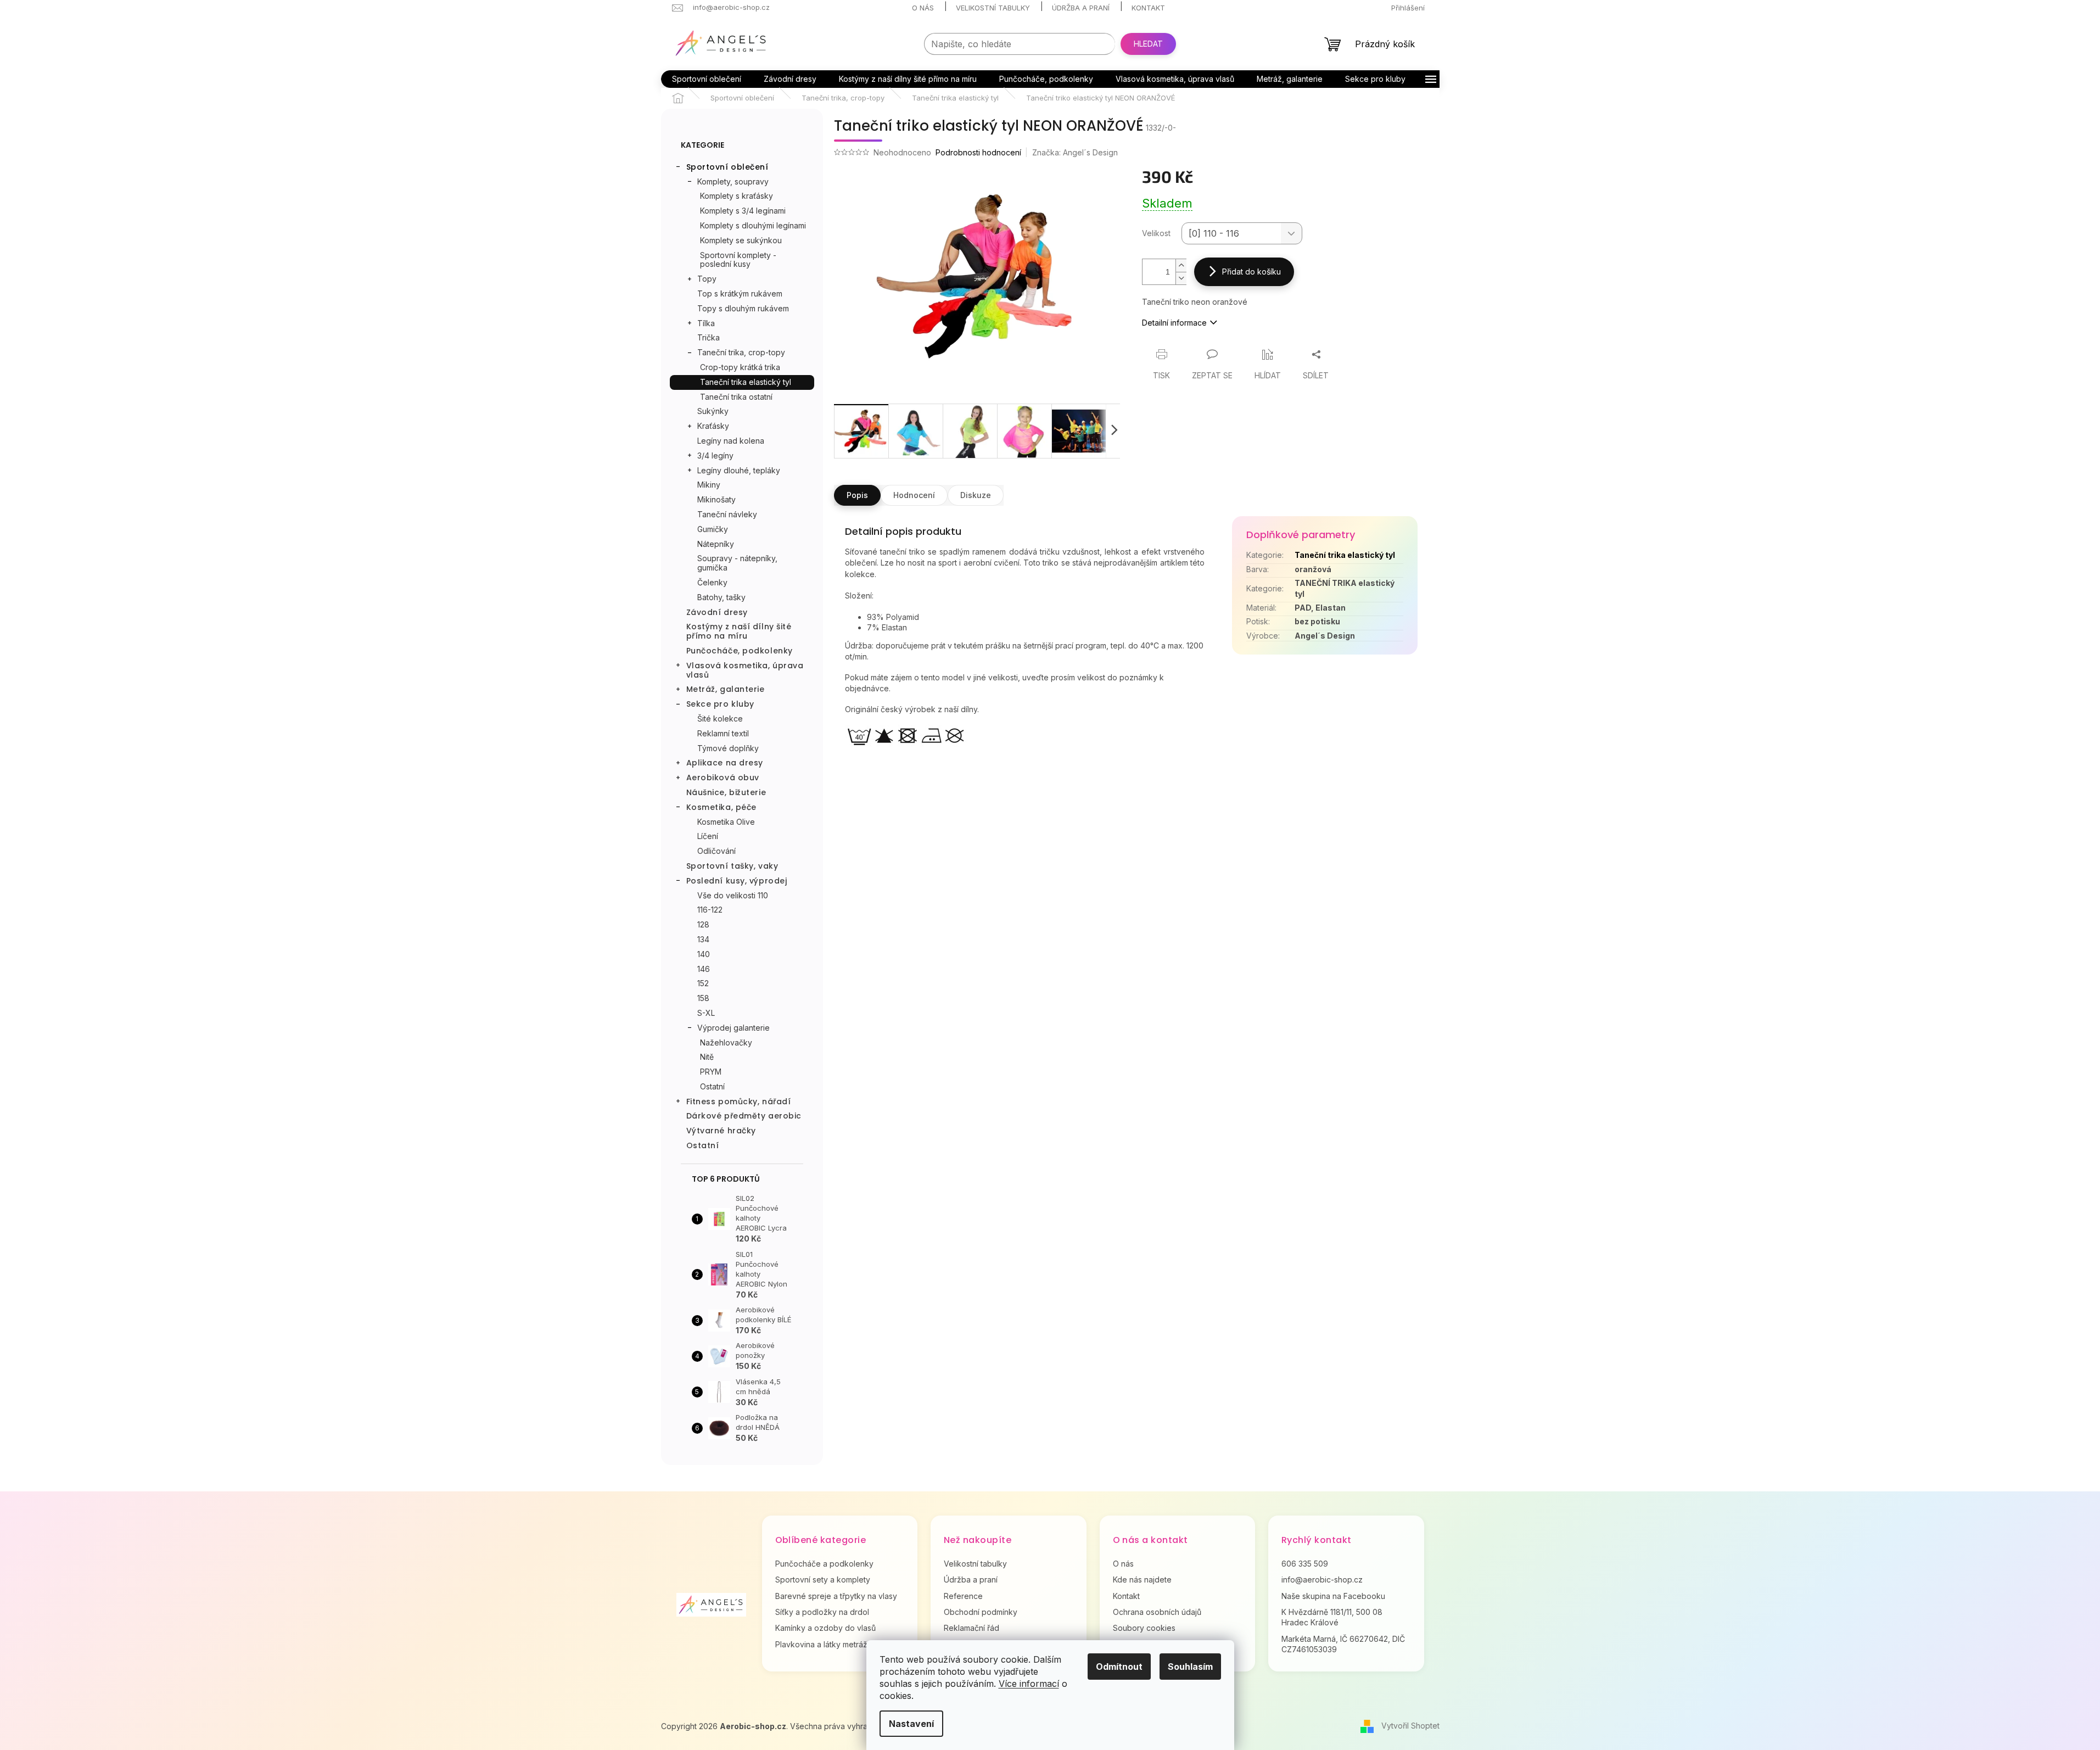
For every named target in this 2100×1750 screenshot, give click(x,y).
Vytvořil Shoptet (1410, 1726)
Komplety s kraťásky (737, 196)
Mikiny (709, 485)
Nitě (707, 1057)
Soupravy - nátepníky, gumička (737, 563)
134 (703, 939)
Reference (963, 1596)
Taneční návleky (727, 514)
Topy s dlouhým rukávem (743, 308)
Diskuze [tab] (976, 495)
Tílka (706, 323)
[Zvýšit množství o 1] (1181, 265)
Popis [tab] (857, 495)
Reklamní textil (723, 733)
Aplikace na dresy (725, 763)
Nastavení (911, 1724)
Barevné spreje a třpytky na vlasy (836, 1596)
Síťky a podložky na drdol (822, 1612)
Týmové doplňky (728, 748)
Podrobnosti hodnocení (978, 152)
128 (703, 924)
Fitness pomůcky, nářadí (739, 1102)
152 (703, 983)
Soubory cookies (1144, 1628)
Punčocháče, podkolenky (740, 651)
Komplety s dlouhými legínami (753, 225)
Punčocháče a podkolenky (824, 1564)
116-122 (710, 910)
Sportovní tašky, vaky (732, 866)
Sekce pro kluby (720, 704)
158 (703, 998)
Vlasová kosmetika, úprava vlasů (745, 670)
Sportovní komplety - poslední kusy (738, 260)
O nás (923, 8)
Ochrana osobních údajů (1157, 1612)
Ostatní (712, 1086)
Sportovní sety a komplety (823, 1580)
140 (704, 954)
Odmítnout (1119, 1667)
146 (704, 969)
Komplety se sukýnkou (741, 240)
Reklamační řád (971, 1628)
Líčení (708, 836)
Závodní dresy (717, 612)
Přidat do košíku (1251, 272)
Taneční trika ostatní (736, 397)
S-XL (706, 1013)
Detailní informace (1174, 323)
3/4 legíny (715, 455)
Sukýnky (713, 411)
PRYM (711, 1072)
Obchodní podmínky (981, 1612)
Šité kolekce (720, 719)
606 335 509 (1305, 1564)
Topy (707, 279)
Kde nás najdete (1142, 1580)
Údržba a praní (1081, 8)
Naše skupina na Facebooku (1333, 1596)
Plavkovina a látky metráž (821, 1644)
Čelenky (712, 582)
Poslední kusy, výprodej (737, 881)
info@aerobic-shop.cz (1322, 1580)
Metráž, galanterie (726, 689)
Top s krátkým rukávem (740, 293)
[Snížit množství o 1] (1181, 278)
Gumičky (713, 529)
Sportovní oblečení (727, 167)
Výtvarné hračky (721, 1131)
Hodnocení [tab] (914, 495)
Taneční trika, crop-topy (741, 352)
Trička (709, 337)
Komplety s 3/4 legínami (743, 211)
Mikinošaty (716, 499)
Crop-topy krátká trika (740, 367)
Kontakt (1148, 8)
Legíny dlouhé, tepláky (739, 470)
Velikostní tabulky (993, 8)
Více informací (1029, 1684)
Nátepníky (716, 544)
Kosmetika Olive (726, 822)
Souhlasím (1190, 1667)
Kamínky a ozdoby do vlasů (825, 1628)
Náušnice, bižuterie (726, 792)
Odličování (716, 851)
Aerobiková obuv (723, 778)
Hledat (1148, 44)
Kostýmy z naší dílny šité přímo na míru (739, 631)
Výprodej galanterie (733, 1028)
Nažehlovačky (726, 1042)
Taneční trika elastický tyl (746, 382)
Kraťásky (713, 426)
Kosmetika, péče (721, 807)
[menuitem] (707, 79)
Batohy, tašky (721, 597)
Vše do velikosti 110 (733, 895)
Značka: (1075, 152)
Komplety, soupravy (733, 181)
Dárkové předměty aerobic (744, 1116)
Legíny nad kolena (731, 441)
